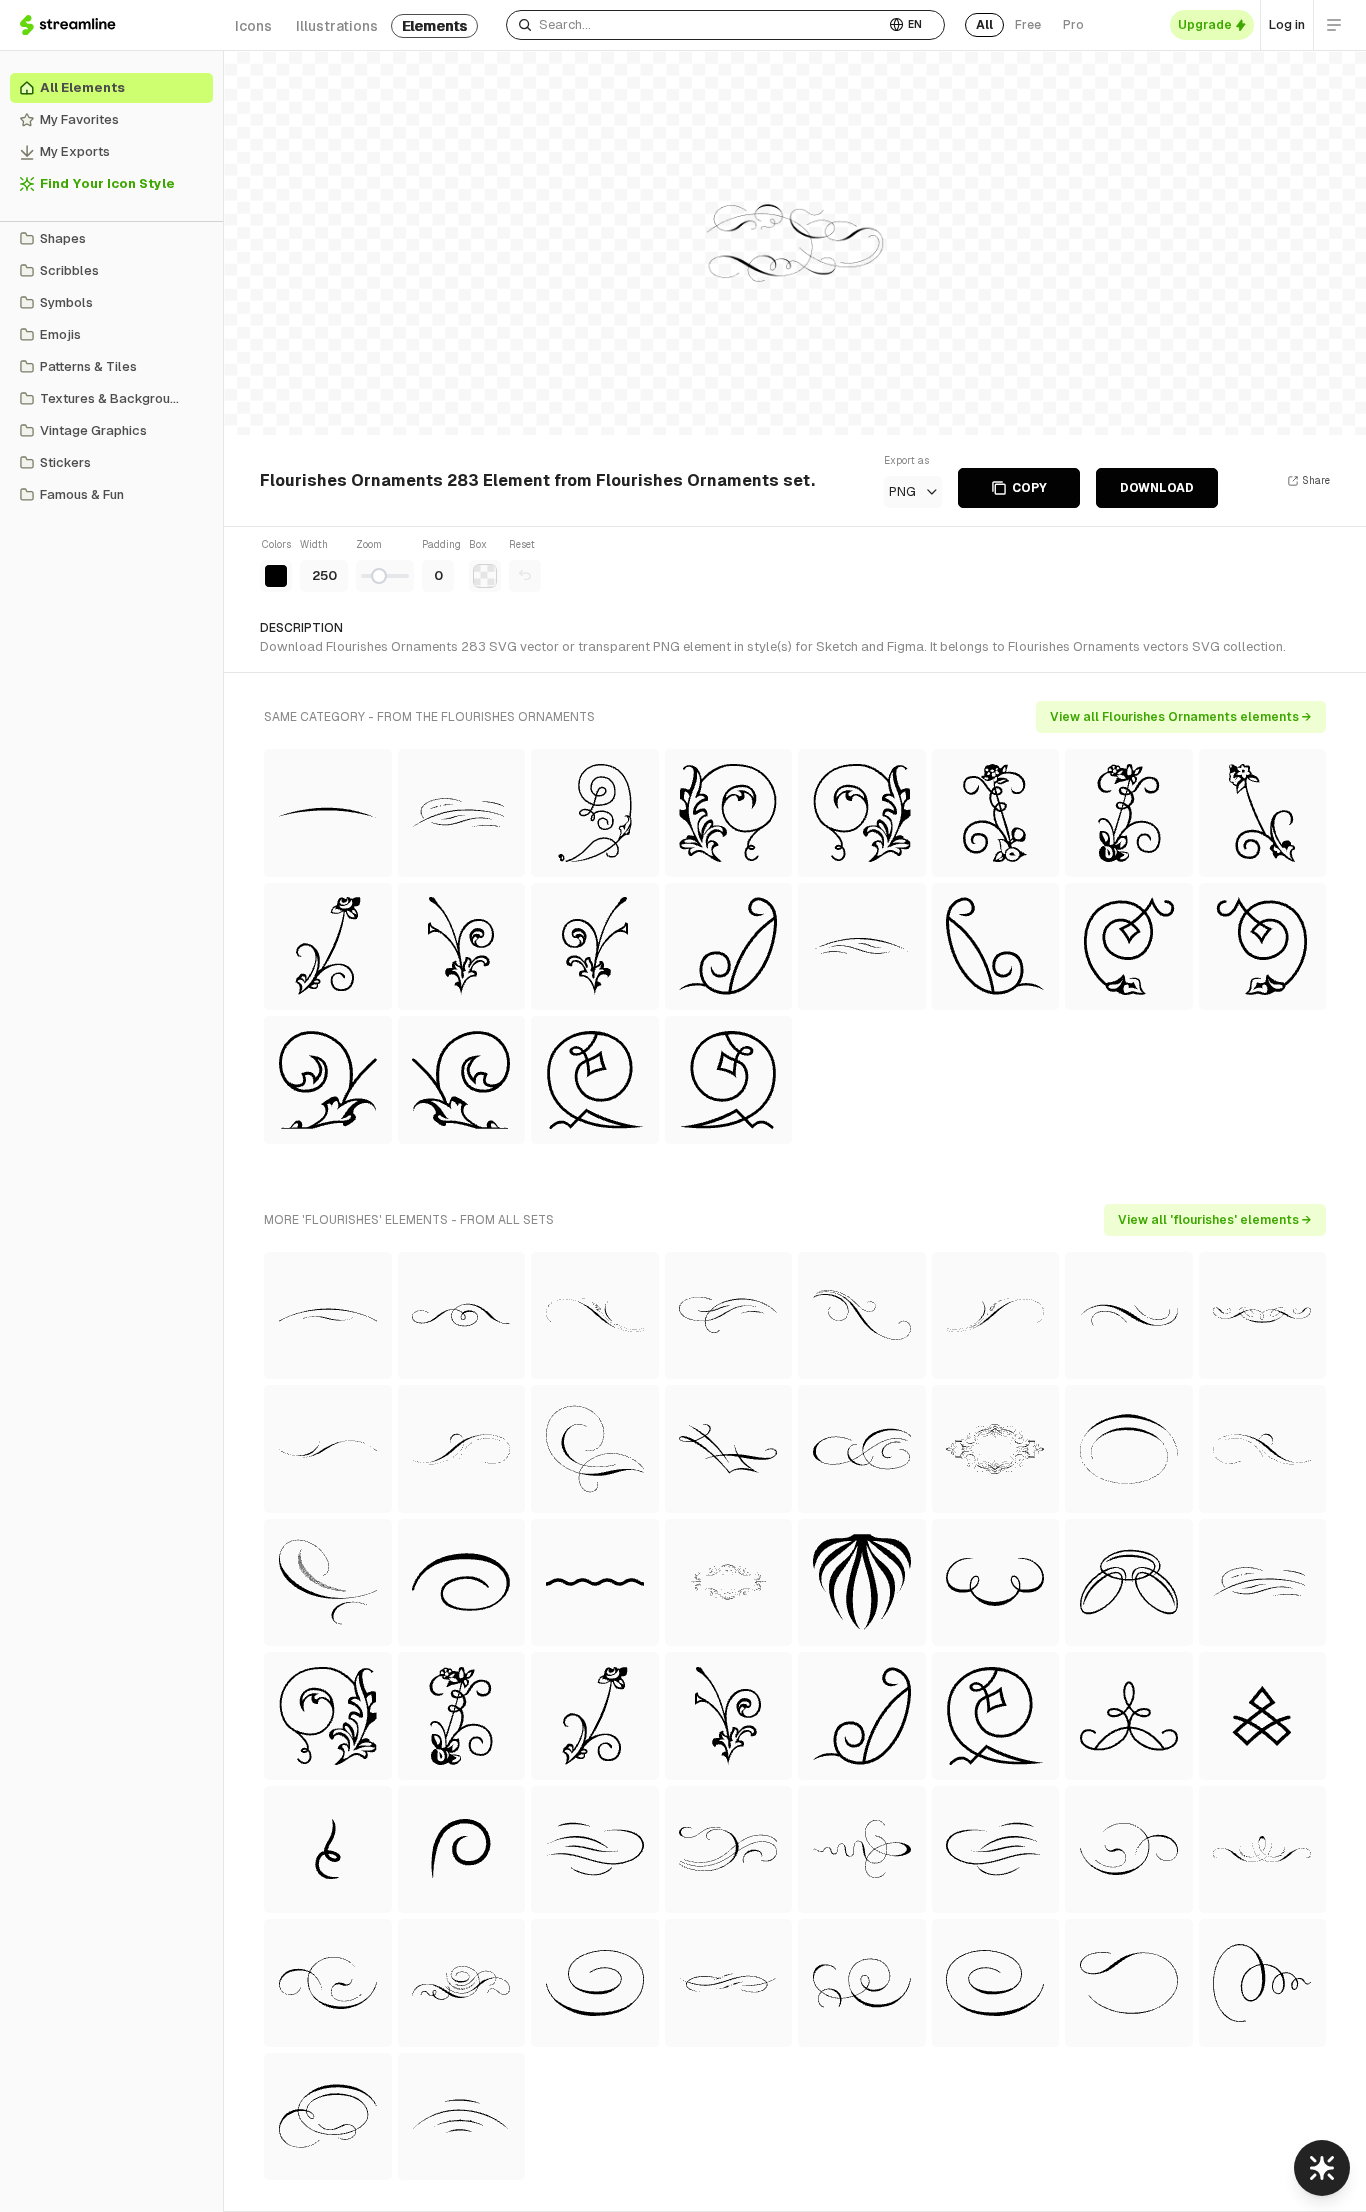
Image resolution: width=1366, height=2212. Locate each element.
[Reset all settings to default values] (525, 576)
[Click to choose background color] (485, 576)
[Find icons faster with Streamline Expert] (1322, 2168)
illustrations (337, 26)
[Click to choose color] (276, 576)
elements (434, 26)
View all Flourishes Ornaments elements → (1181, 717)
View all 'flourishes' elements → (1215, 1220)
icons (253, 26)
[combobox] (695, 25)
